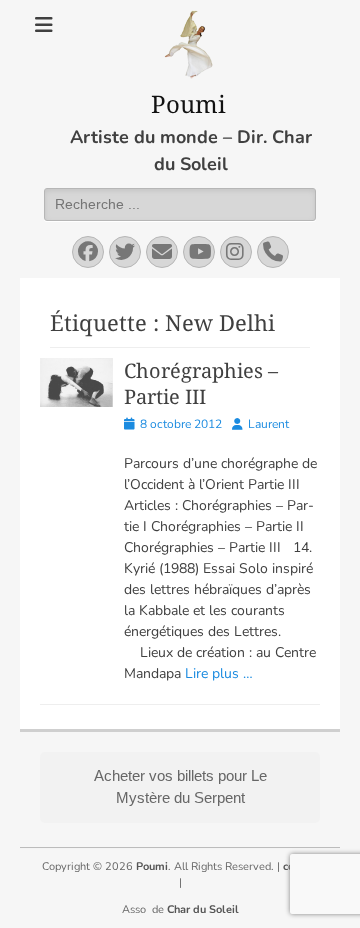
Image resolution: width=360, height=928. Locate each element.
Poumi (188, 103)
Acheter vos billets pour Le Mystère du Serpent (180, 787)
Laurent (268, 424)
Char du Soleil (203, 909)
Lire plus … (219, 673)
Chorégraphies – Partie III (201, 383)
